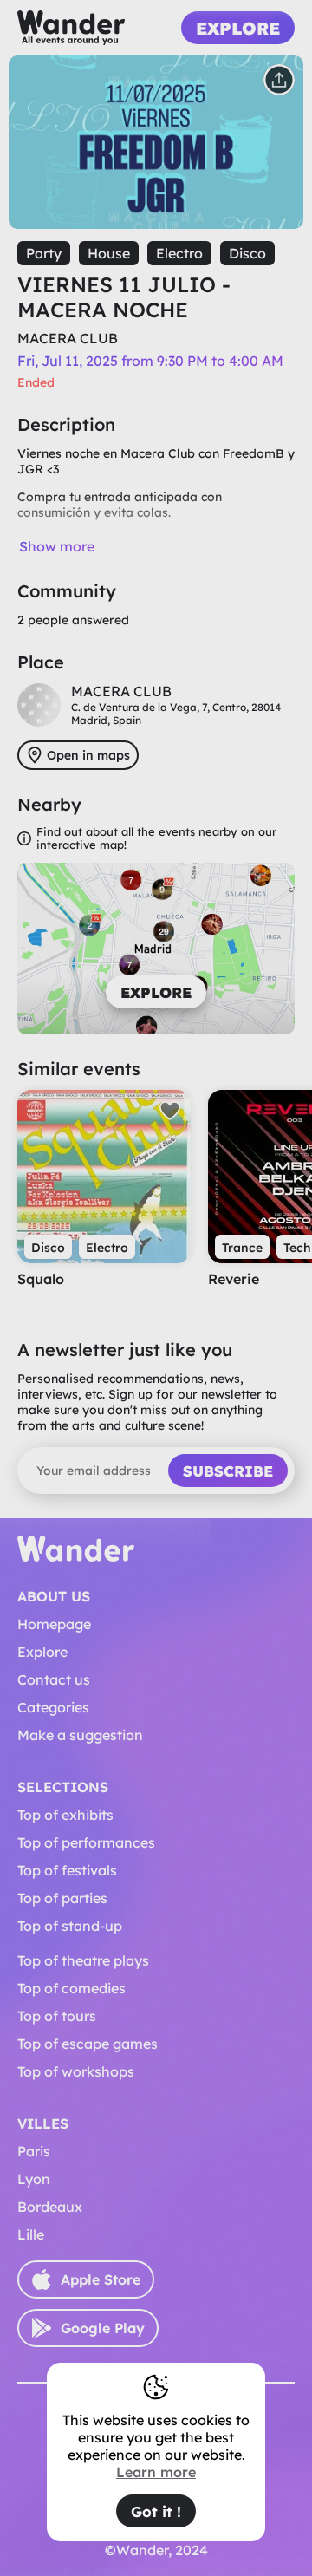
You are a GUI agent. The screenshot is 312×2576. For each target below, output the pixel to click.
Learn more (156, 2472)
